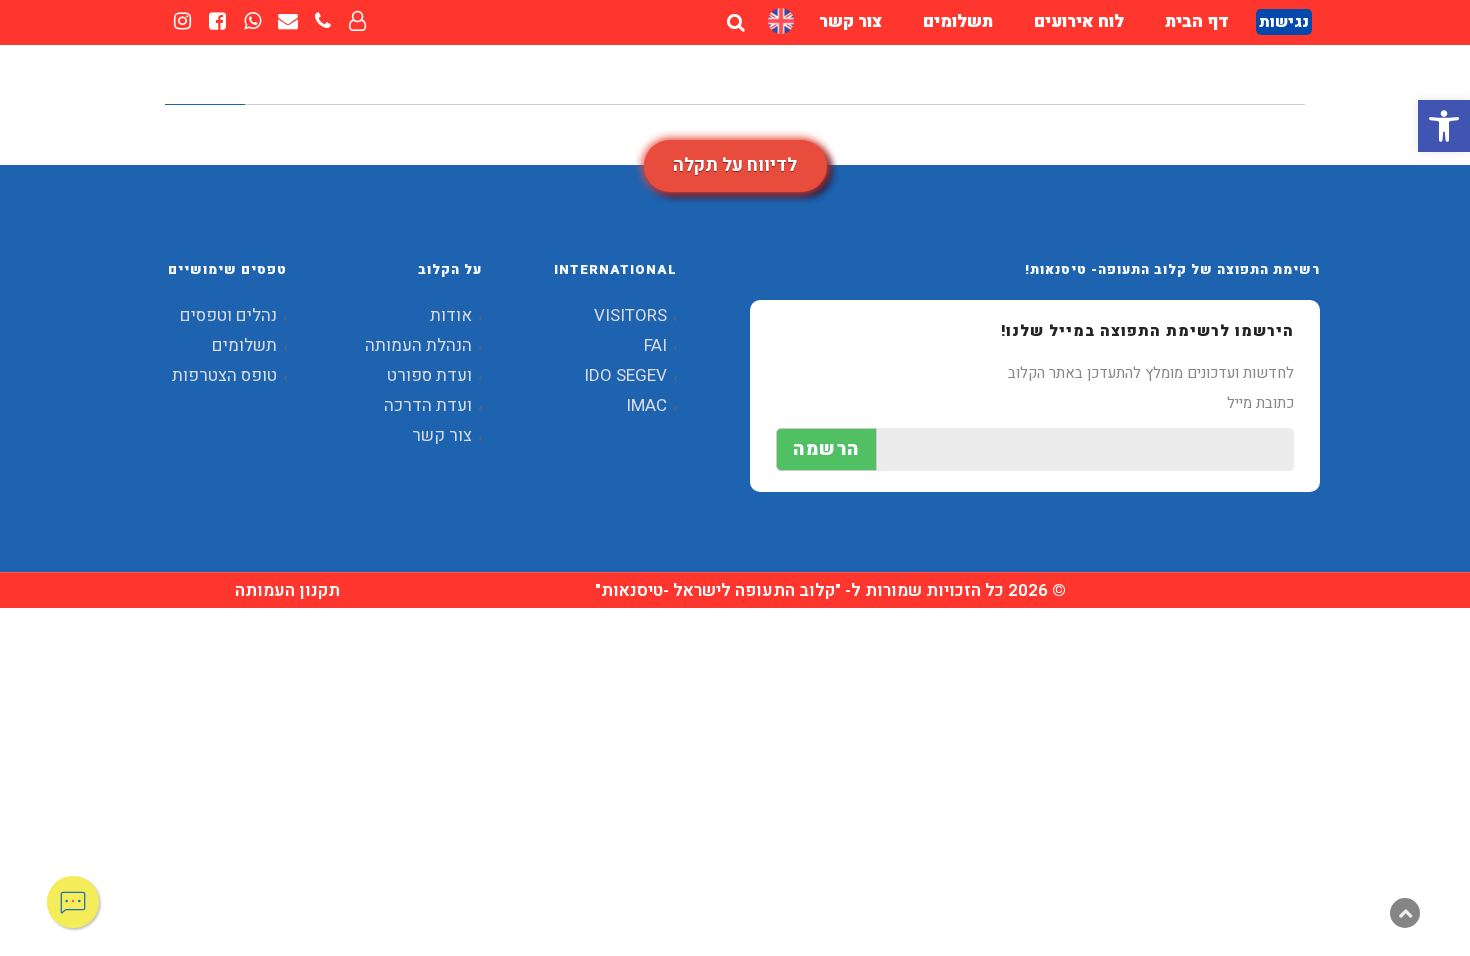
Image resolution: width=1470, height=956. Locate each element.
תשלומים (244, 345)
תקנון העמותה (287, 590)
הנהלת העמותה (418, 345)
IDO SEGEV (625, 375)
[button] (1444, 126)
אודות (451, 315)
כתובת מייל (1260, 403)
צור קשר (442, 435)
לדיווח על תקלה (735, 165)
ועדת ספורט (429, 375)
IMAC (646, 405)
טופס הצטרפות (224, 375)
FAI (655, 345)
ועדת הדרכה (428, 405)
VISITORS (630, 315)
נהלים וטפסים (228, 315)
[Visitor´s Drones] (781, 21)
